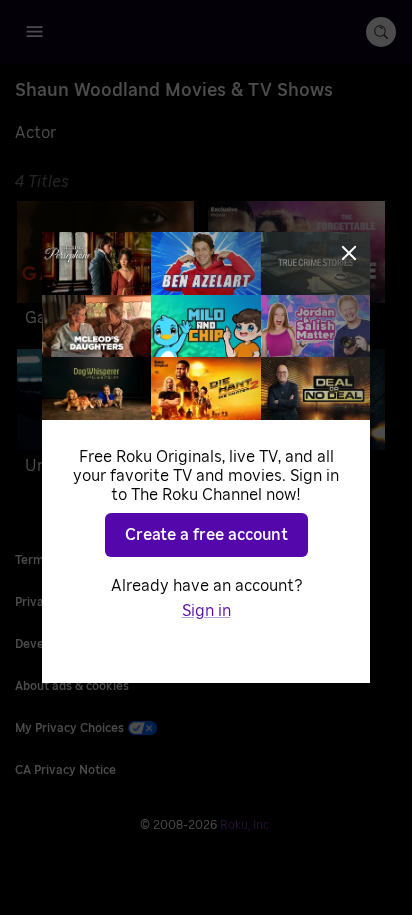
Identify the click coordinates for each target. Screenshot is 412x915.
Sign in (206, 611)
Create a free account (206, 535)
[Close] (349, 253)
